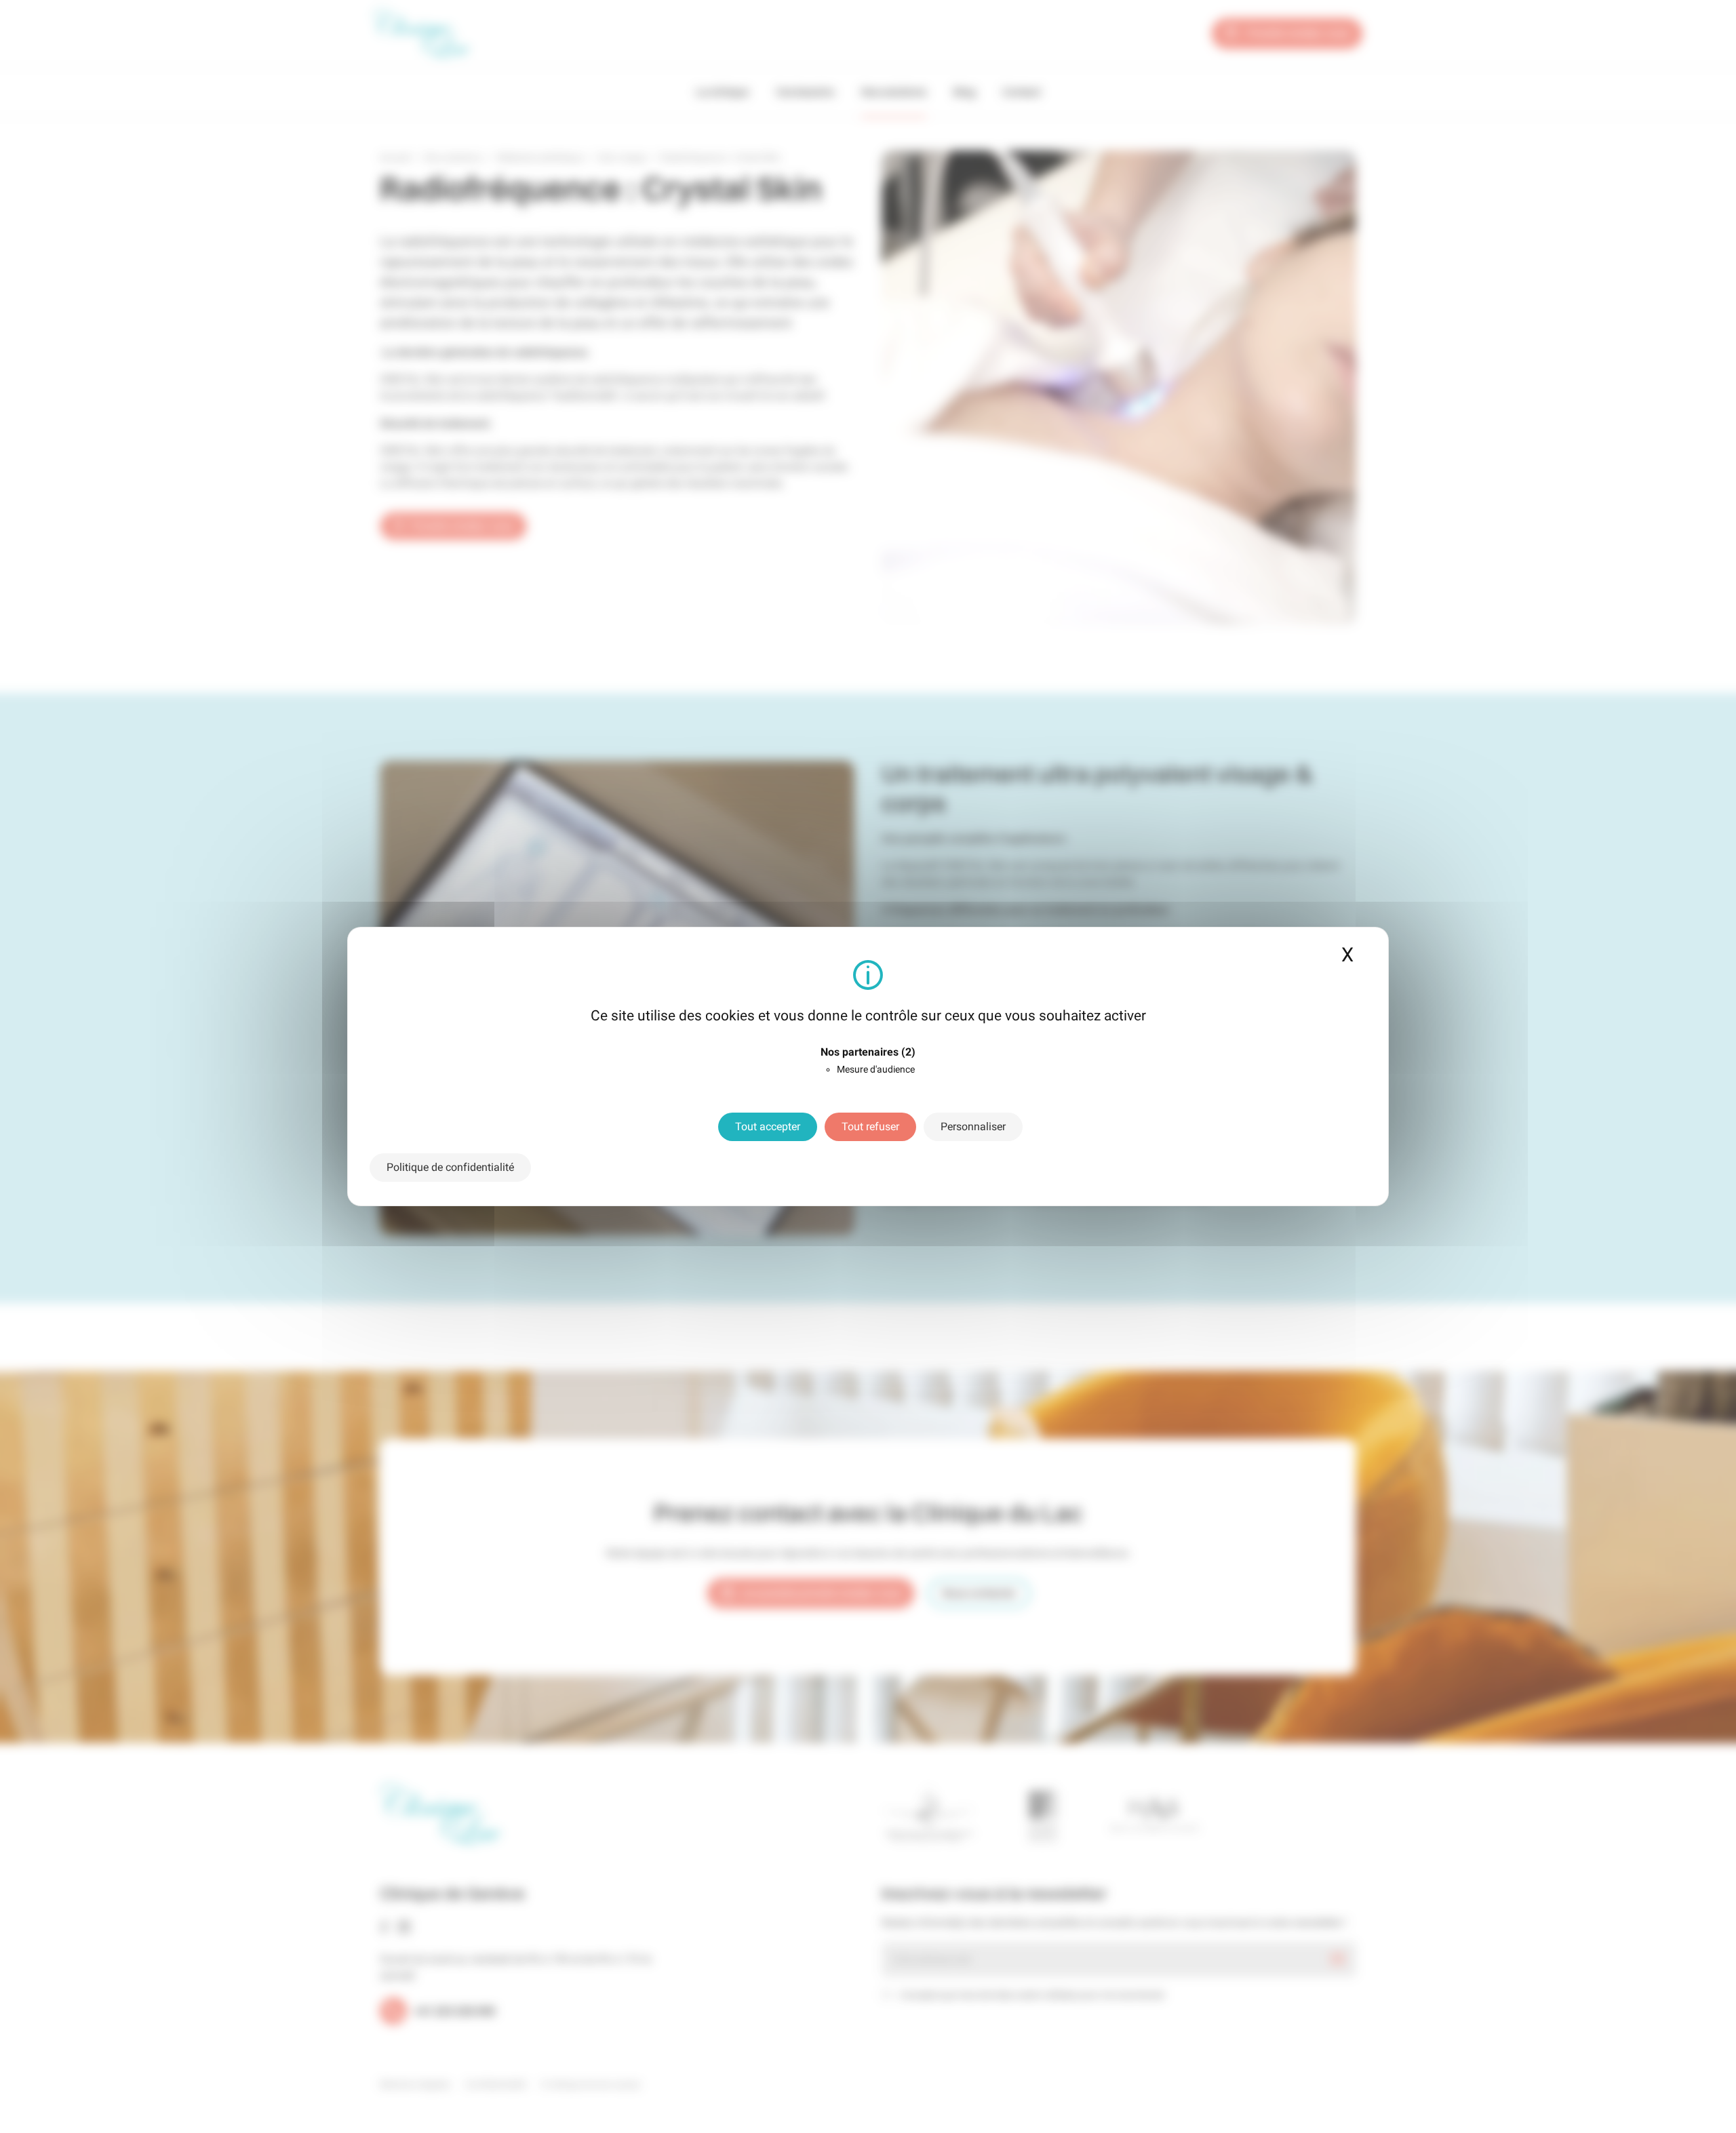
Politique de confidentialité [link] (450, 1167)
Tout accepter (768, 1127)
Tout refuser (870, 1127)
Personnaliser (973, 1127)
